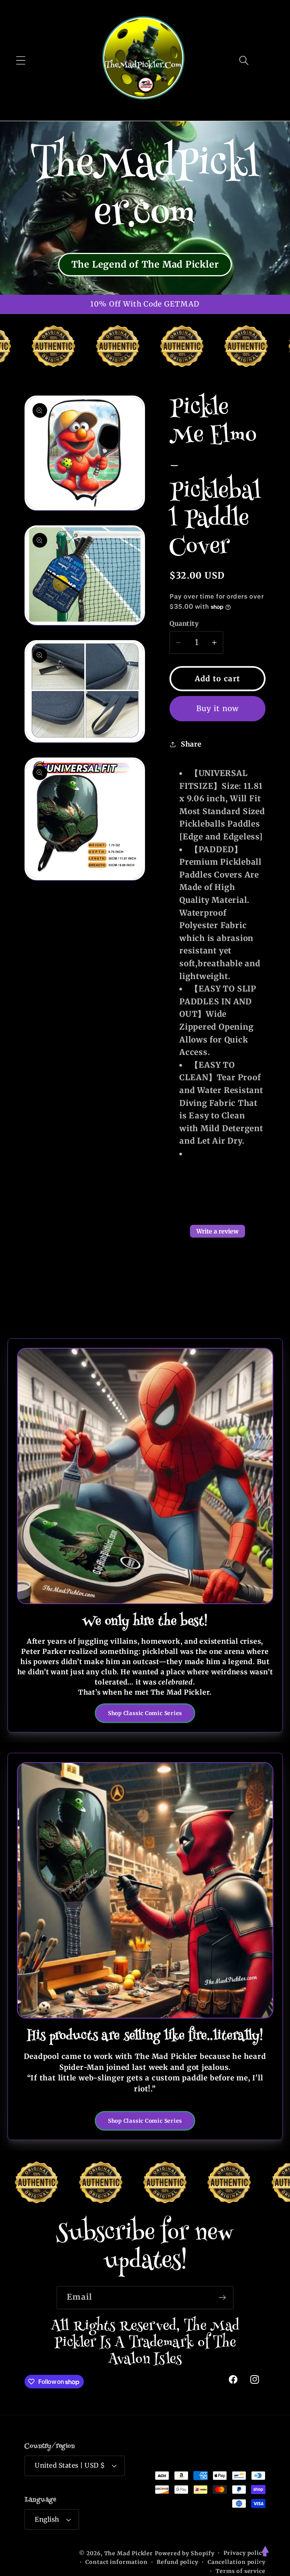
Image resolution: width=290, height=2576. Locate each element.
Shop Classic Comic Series (145, 1713)
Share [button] (191, 744)
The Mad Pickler (129, 2553)
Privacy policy (244, 2553)
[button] (21, 60)
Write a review (217, 1231)
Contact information (116, 2562)
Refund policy (177, 2562)
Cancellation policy (237, 2562)
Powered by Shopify (184, 2553)
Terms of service (241, 2571)
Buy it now (218, 708)
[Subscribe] (222, 2298)
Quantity (184, 624)
